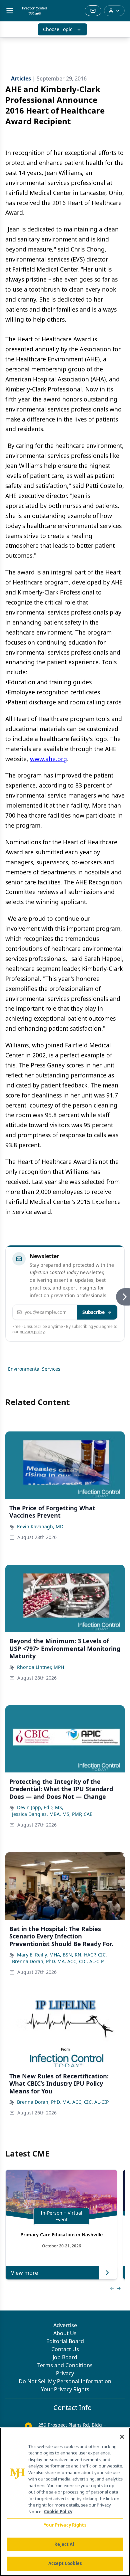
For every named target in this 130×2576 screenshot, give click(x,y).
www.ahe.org (48, 759)
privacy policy (32, 1332)
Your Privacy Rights (65, 2389)
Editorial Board (65, 2341)
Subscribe (93, 1312)
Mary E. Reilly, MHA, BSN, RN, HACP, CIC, (62, 1955)
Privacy (65, 2373)
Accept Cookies (65, 2563)
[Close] (122, 2437)
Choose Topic (58, 29)
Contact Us (65, 2349)
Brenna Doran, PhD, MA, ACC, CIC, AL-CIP (58, 1961)
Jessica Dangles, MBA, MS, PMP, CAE (52, 1814)
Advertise (65, 2325)
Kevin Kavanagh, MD (40, 1526)
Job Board (65, 2357)
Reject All (65, 2544)
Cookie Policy (58, 2512)
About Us (65, 2333)
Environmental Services (34, 1369)
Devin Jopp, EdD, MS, (40, 1807)
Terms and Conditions (65, 2365)
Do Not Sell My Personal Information (65, 2381)
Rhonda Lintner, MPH (40, 1667)
